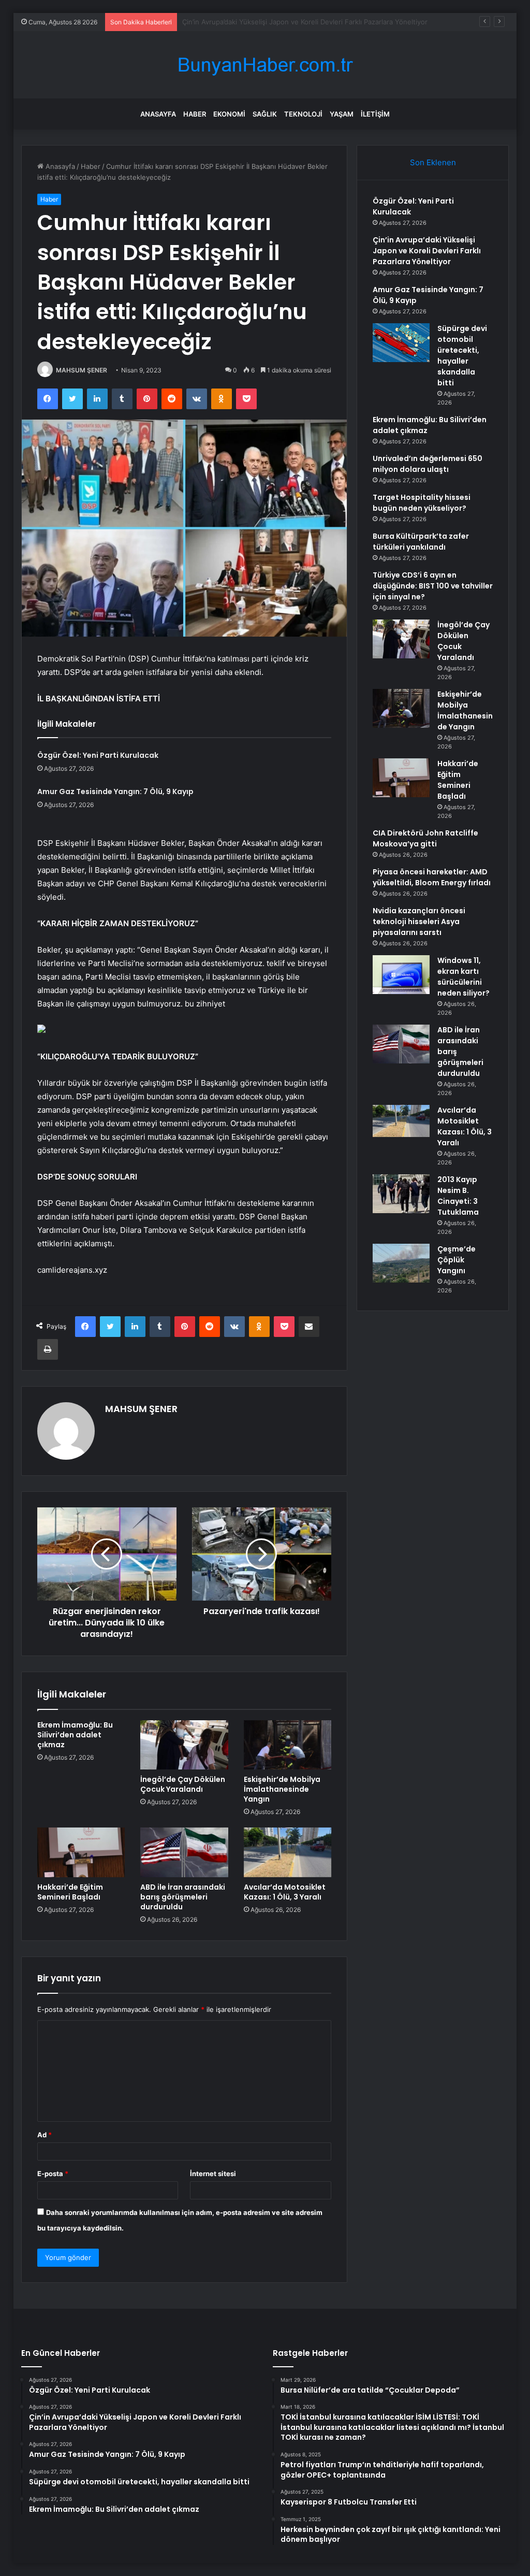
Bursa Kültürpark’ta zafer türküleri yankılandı (421, 542)
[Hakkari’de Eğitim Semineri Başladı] (81, 1852)
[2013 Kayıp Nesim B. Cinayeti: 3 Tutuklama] (401, 1194)
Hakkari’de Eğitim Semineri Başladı (70, 1892)
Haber (195, 114)
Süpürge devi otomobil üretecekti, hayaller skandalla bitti (462, 356)
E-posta (53, 2174)
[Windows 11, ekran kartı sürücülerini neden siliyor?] (401, 975)
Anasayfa (158, 114)
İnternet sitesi (213, 2174)
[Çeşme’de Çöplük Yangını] (401, 1263)
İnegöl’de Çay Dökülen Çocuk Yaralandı (183, 1784)
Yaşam (342, 114)
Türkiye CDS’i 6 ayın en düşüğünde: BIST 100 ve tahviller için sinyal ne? (433, 586)
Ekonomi (229, 114)
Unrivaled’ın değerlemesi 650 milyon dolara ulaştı (428, 464)
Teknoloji (303, 114)
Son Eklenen (433, 162)
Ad (45, 2135)
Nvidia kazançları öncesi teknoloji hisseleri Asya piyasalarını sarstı (419, 922)
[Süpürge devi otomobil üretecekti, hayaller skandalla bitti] (401, 343)
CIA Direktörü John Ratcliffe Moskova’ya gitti (425, 838)
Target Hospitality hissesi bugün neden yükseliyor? (422, 503)
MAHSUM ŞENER (82, 370)
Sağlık (265, 114)
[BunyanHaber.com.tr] (265, 65)
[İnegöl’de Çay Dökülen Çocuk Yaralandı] (184, 1745)
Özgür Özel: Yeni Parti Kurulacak (98, 755)
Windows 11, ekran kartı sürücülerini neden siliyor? (463, 977)
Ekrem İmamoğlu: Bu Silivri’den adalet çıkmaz (75, 1735)
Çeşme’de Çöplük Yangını (457, 1260)
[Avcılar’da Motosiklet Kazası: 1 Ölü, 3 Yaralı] (288, 1852)
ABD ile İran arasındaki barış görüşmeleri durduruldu (183, 1897)
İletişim (375, 114)
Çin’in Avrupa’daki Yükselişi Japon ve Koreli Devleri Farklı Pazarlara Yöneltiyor (427, 251)
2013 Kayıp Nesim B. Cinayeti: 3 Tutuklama (458, 1196)
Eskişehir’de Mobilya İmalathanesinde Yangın (282, 1789)
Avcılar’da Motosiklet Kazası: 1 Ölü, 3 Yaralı (285, 1892)
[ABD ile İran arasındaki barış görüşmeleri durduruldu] (184, 1852)
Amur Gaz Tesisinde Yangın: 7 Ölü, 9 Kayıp (250, 22)
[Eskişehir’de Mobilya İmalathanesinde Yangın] (288, 1745)
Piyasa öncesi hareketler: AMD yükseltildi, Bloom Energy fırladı (432, 877)
